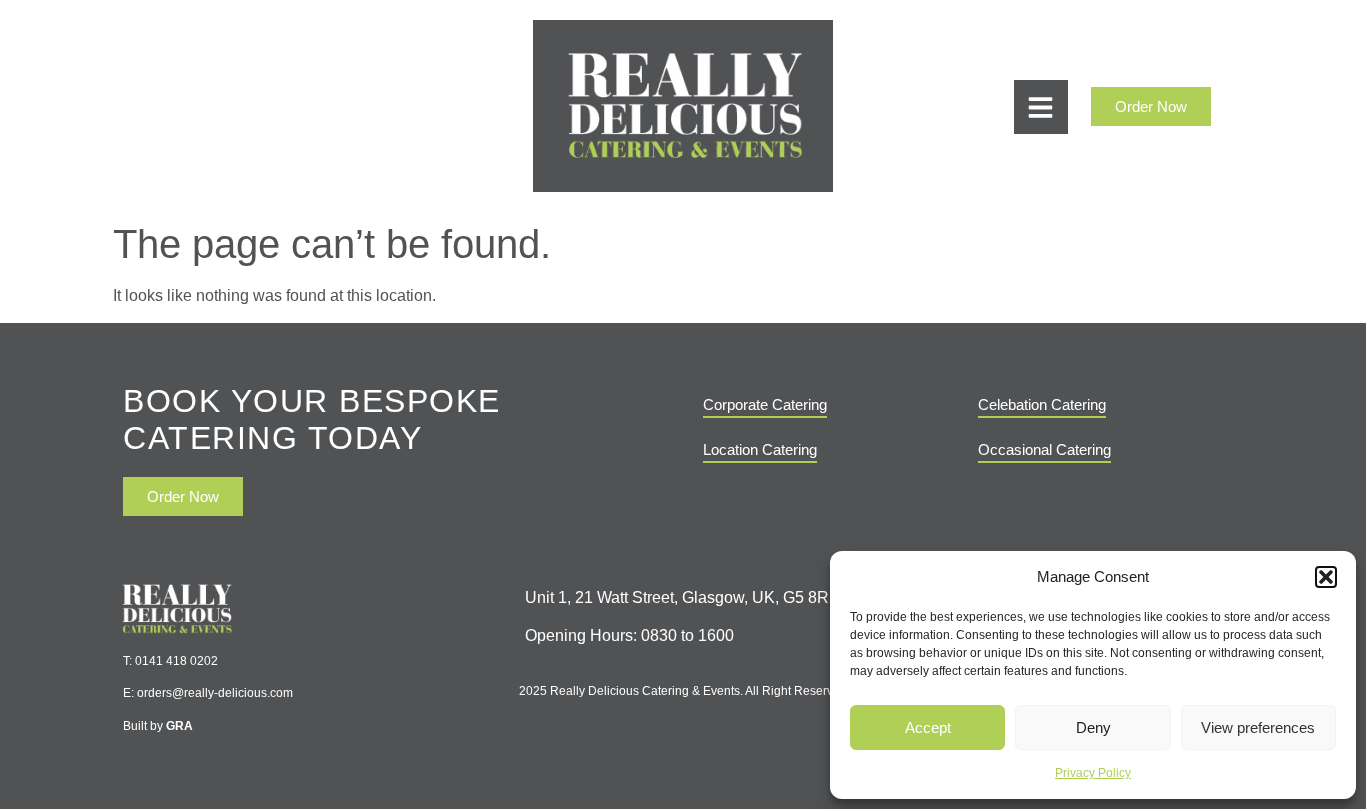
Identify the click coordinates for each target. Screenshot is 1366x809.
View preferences (1258, 727)
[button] (1326, 577)
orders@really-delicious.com (215, 693)
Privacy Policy (1093, 773)
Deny (1093, 727)
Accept (928, 727)
